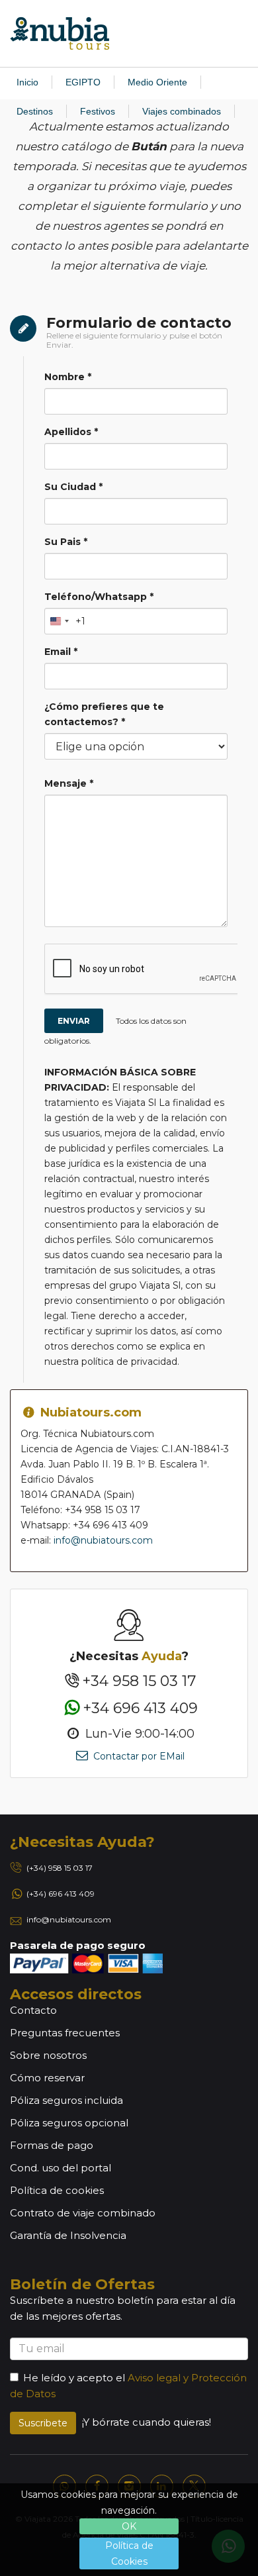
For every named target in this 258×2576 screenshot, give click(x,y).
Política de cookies (57, 2190)
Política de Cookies (129, 2553)
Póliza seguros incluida (66, 2100)
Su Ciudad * (73, 487)
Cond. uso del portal (61, 2168)
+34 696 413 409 (140, 1708)
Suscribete (43, 2423)
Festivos (98, 111)
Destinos (35, 111)
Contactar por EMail (137, 1756)
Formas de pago (52, 2145)
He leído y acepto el (74, 2378)
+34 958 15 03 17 (139, 1681)
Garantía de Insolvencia (68, 2235)
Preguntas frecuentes (65, 2033)
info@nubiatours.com (103, 1540)
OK (129, 2526)
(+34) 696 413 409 (61, 1894)
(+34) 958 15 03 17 (60, 1868)
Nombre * (68, 377)
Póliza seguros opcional (69, 2123)
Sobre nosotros (48, 2055)
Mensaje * (69, 783)
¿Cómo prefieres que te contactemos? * (104, 714)
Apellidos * (71, 432)
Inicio (27, 82)
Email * (61, 652)
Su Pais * (66, 542)
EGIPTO (83, 82)
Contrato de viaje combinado (83, 2213)
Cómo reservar (47, 2078)
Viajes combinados (182, 111)
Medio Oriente (157, 82)
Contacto (33, 2010)
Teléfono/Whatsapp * (99, 597)
